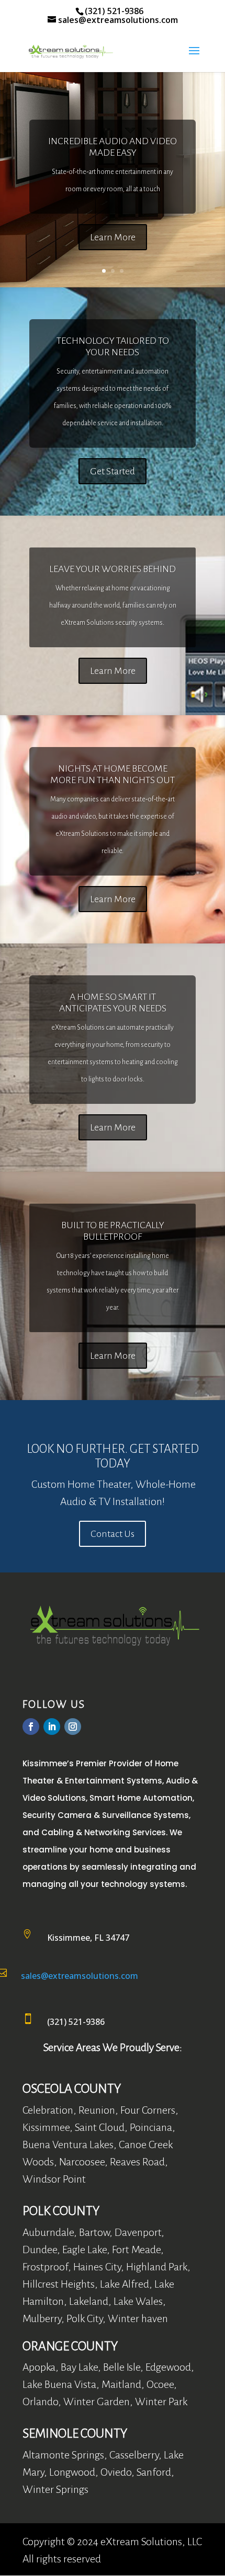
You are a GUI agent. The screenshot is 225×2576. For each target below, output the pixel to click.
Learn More (113, 237)
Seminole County (75, 2433)
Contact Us (113, 1534)
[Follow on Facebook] (31, 1727)
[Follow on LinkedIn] (52, 1727)
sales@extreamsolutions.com (80, 1976)
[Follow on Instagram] (73, 1727)
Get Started (113, 471)
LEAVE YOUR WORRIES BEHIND (113, 569)
